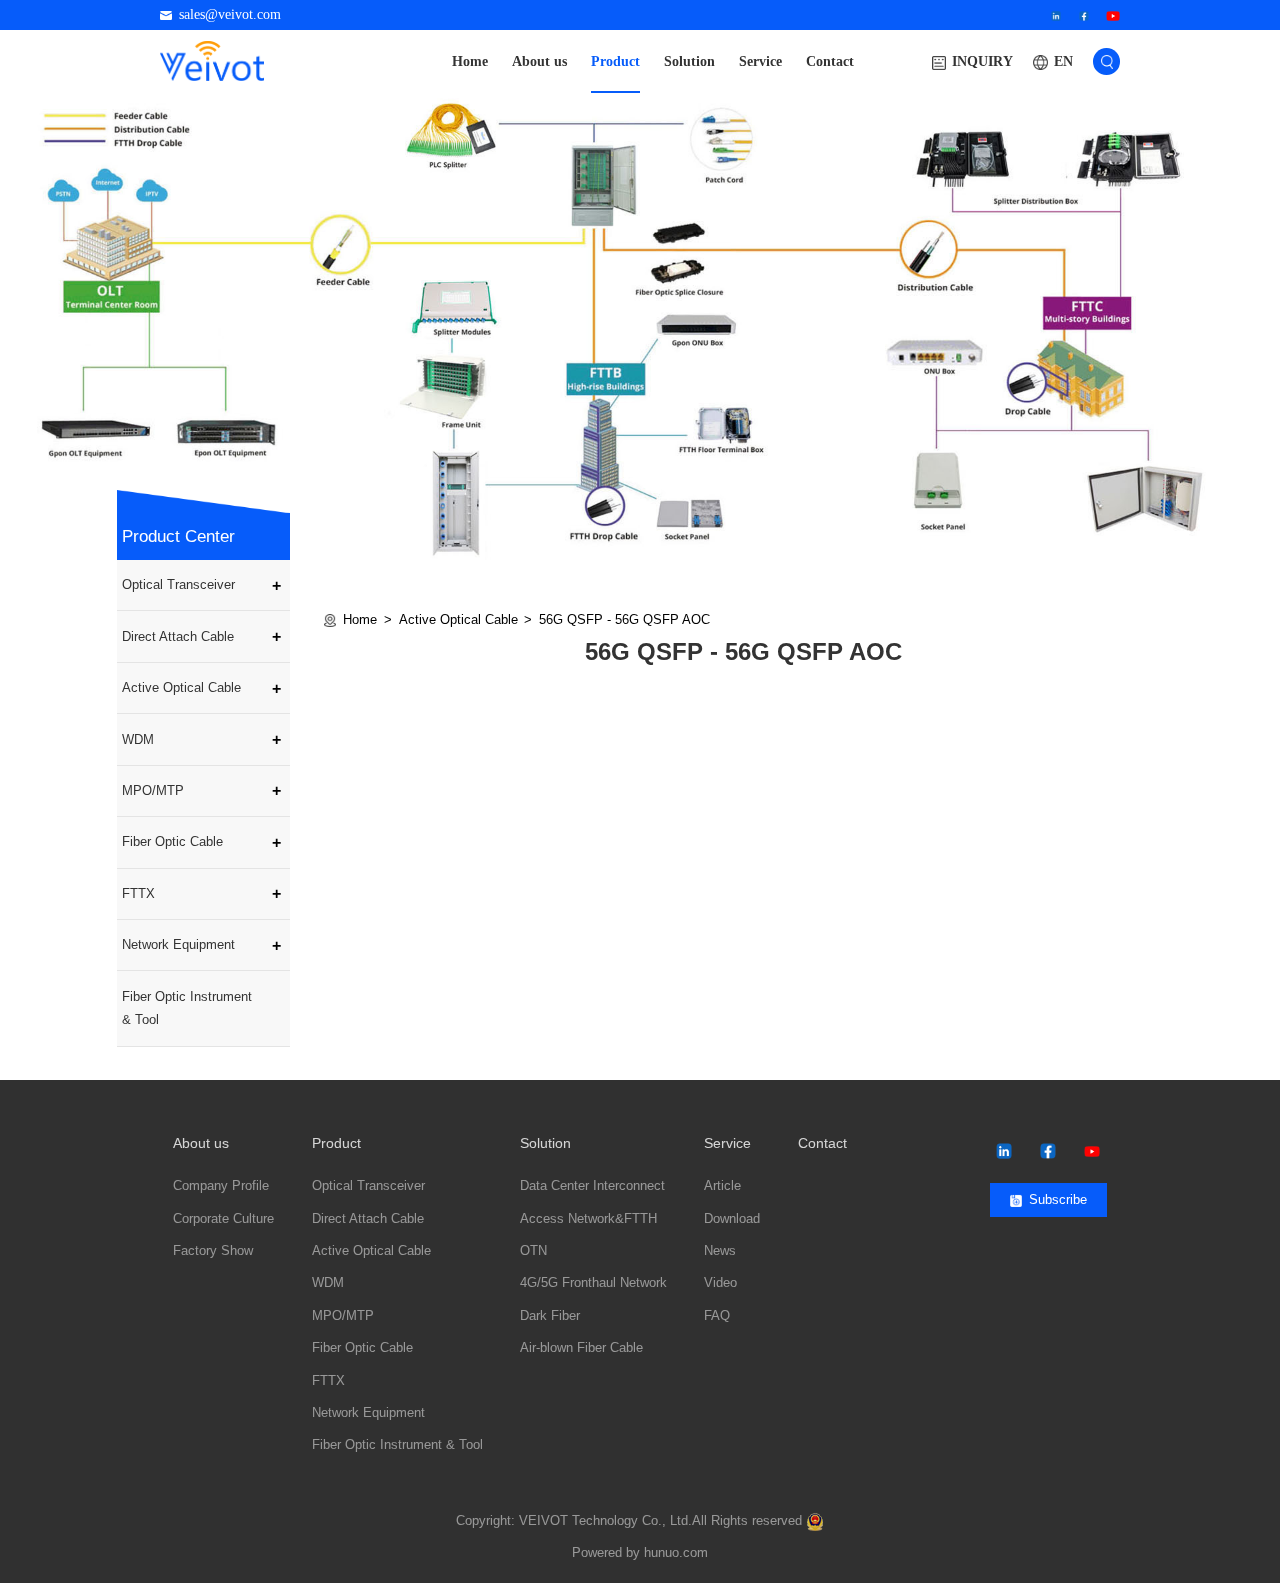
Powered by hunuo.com (640, 1553)
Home (470, 61)
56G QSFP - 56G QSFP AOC (624, 619)
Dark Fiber (550, 1316)
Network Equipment (178, 944)
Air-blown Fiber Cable (581, 1348)
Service (760, 61)
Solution (689, 61)
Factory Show (213, 1251)
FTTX (138, 893)
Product (615, 61)
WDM (138, 739)
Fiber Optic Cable (172, 841)
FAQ (717, 1316)
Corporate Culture (223, 1219)
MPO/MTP (153, 790)
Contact (830, 61)
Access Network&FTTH (588, 1219)
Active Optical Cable (181, 687)
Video (720, 1283)
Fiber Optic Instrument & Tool (187, 1008)
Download (732, 1219)
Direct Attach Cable (178, 636)
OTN (533, 1251)
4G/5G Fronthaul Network (593, 1283)
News (720, 1251)
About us (539, 61)
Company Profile (221, 1186)
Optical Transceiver (178, 584)
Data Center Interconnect (592, 1186)
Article (722, 1186)
